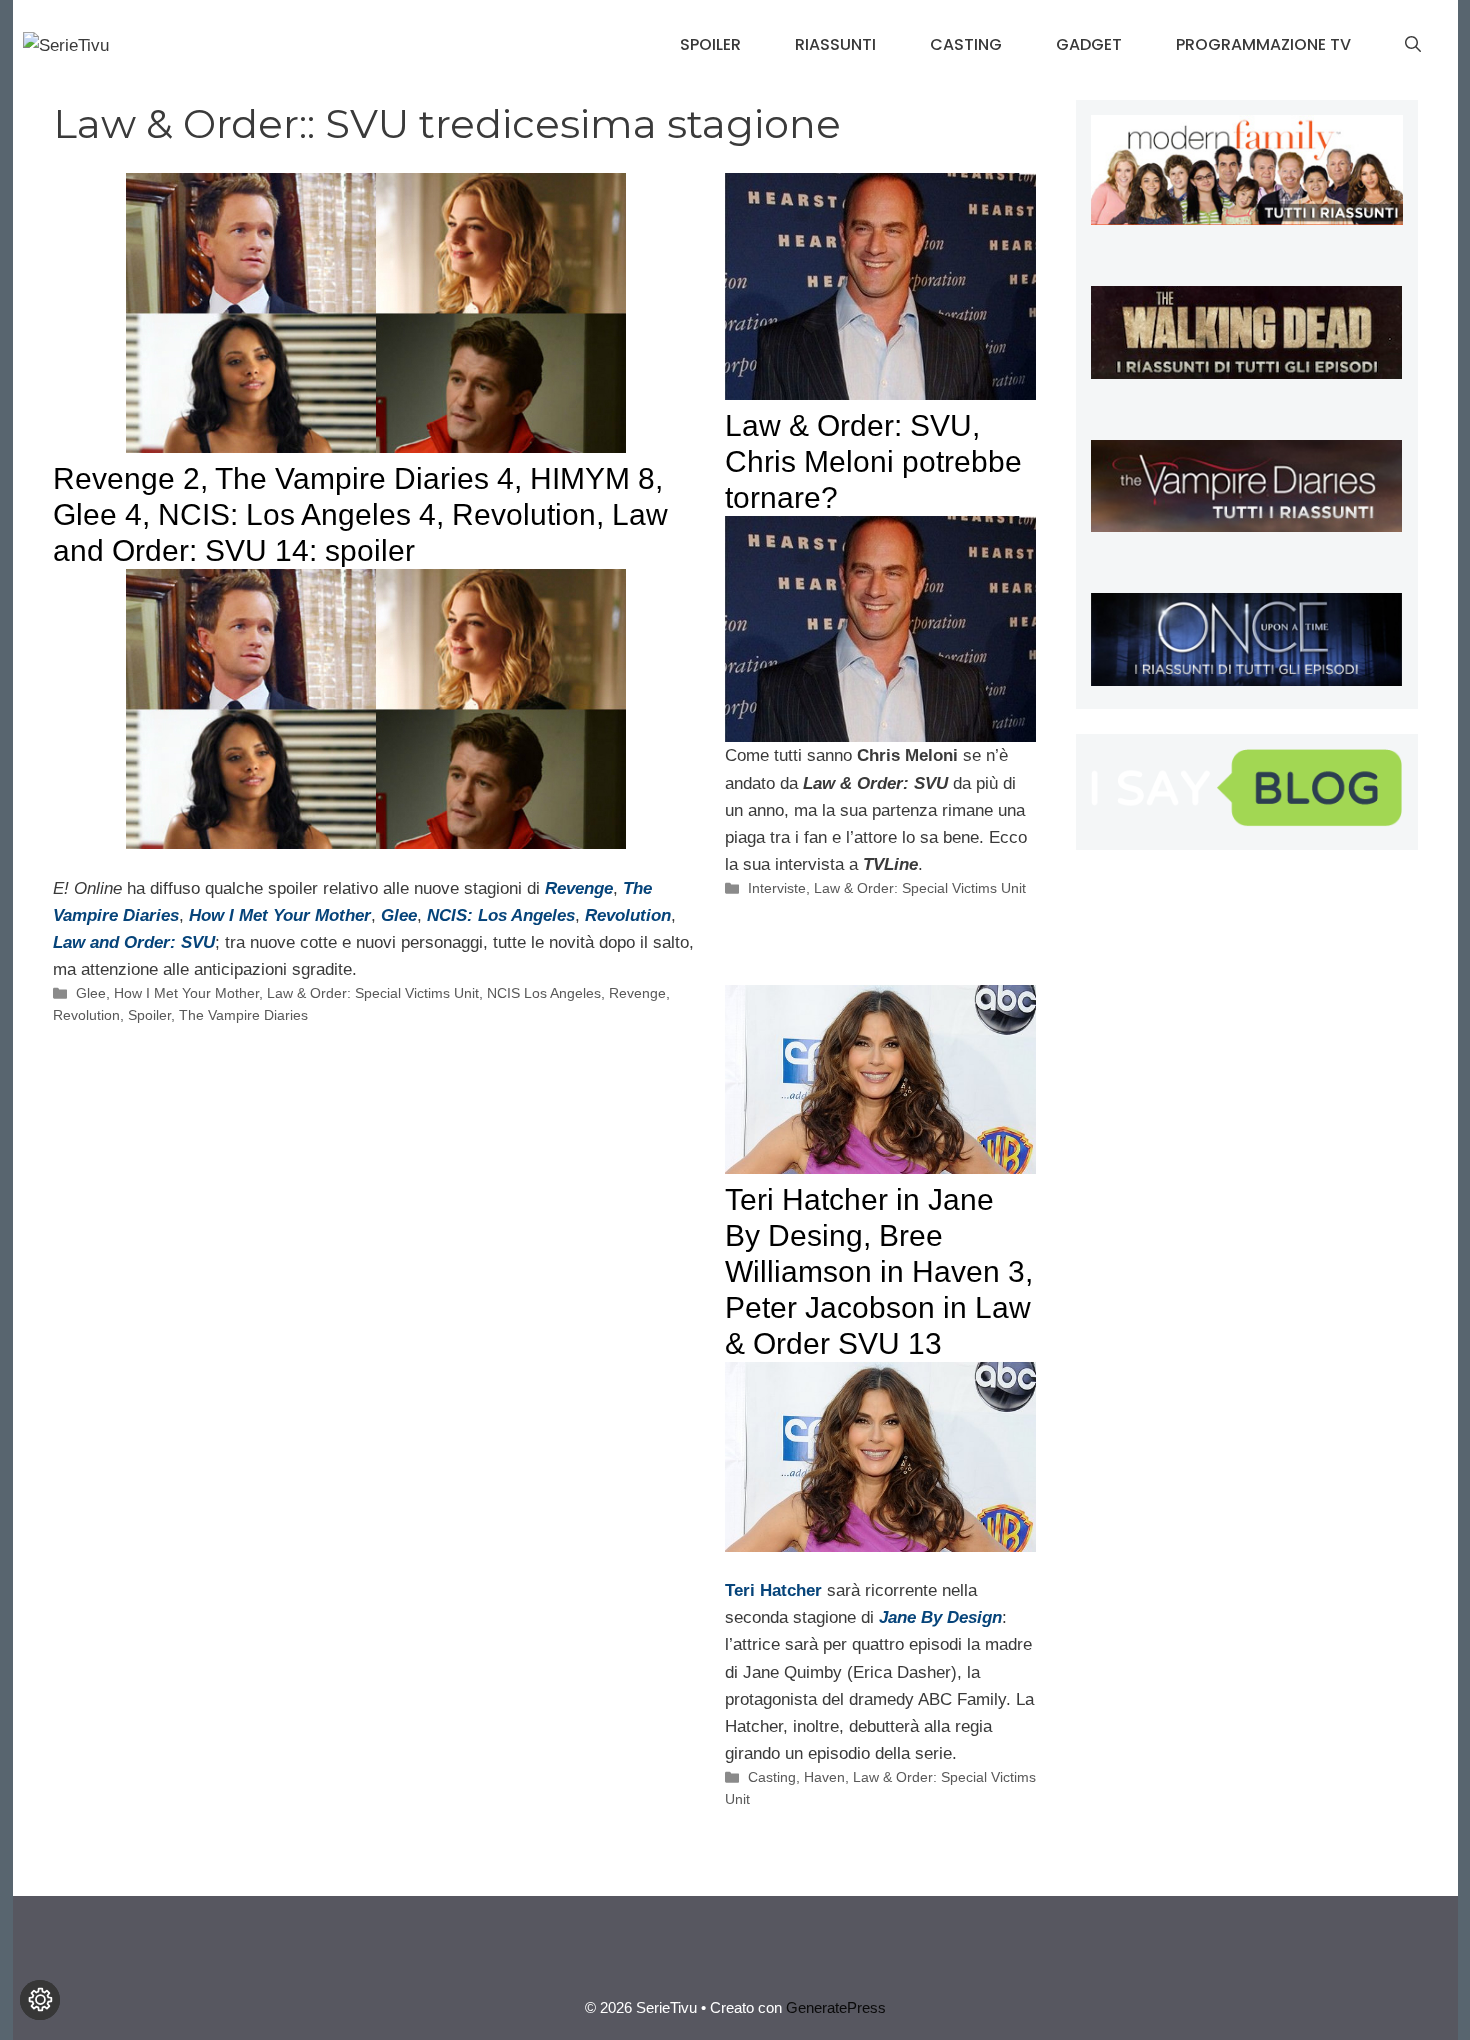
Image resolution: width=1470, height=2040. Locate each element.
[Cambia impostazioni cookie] (40, 2000)
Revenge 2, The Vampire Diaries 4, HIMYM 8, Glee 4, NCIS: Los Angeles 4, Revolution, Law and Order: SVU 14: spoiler (360, 514)
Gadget (1089, 44)
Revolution (86, 1015)
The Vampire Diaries (243, 1015)
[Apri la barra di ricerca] (1413, 45)
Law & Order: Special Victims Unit (373, 993)
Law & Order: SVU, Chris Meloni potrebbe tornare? (873, 461)
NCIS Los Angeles (544, 993)
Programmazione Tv (1263, 44)
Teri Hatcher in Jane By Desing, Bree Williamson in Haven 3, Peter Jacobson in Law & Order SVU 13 (879, 1271)
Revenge (637, 993)
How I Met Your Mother (186, 993)
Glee (399, 915)
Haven (824, 1777)
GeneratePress (836, 2007)
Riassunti (835, 44)
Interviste (777, 888)
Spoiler (710, 44)
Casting (966, 44)
